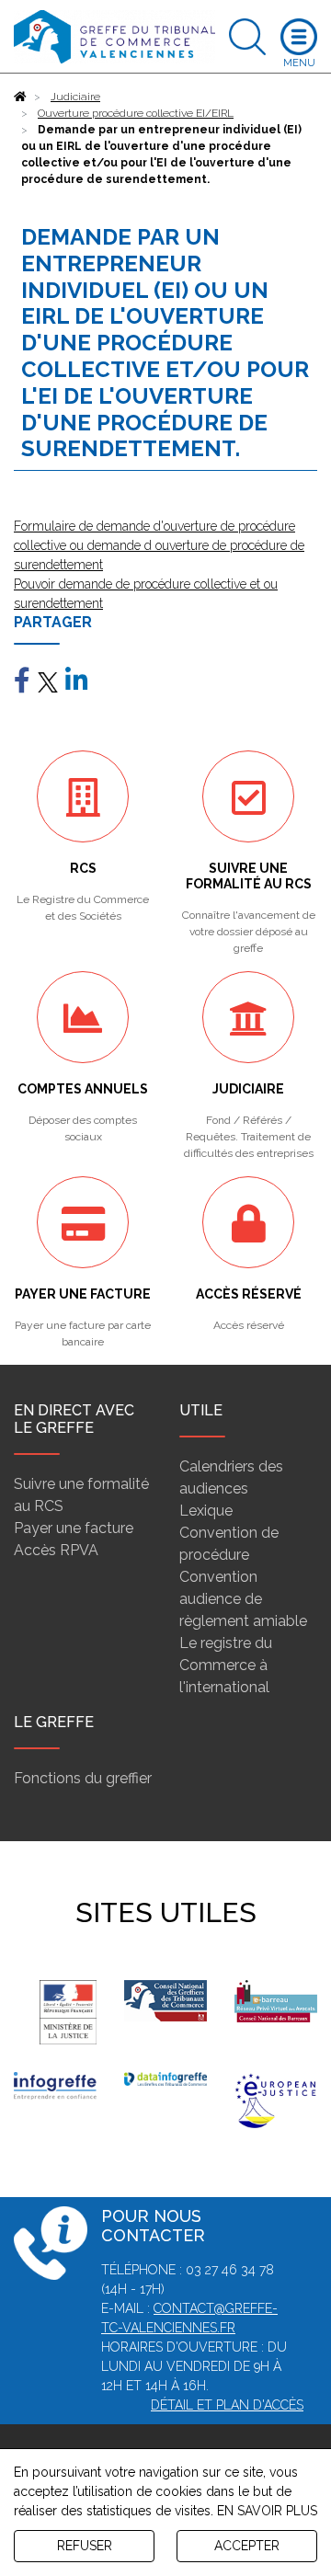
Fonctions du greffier (83, 1778)
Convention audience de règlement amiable (243, 1599)
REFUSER (85, 2546)
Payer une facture (74, 1528)
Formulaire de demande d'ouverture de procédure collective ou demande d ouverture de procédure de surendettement (159, 545)
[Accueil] (20, 97)
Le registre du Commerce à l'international (226, 1665)
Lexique (206, 1511)
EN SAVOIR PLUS (267, 2511)
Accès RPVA (56, 1550)
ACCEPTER (247, 2546)
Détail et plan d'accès (227, 2405)
